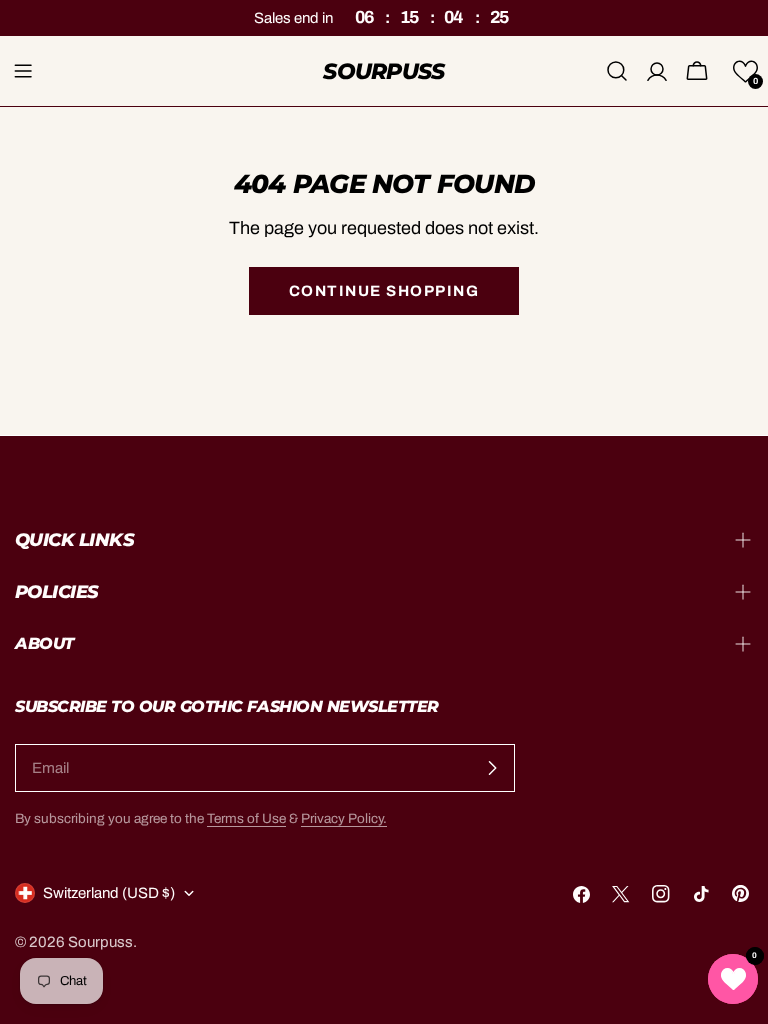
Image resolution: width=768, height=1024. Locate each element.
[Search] (617, 71)
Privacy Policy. (344, 818)
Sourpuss (384, 71)
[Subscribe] (492, 768)
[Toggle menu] (23, 71)
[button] (745, 71)
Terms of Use (246, 818)
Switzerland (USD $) (109, 893)
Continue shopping (384, 291)
